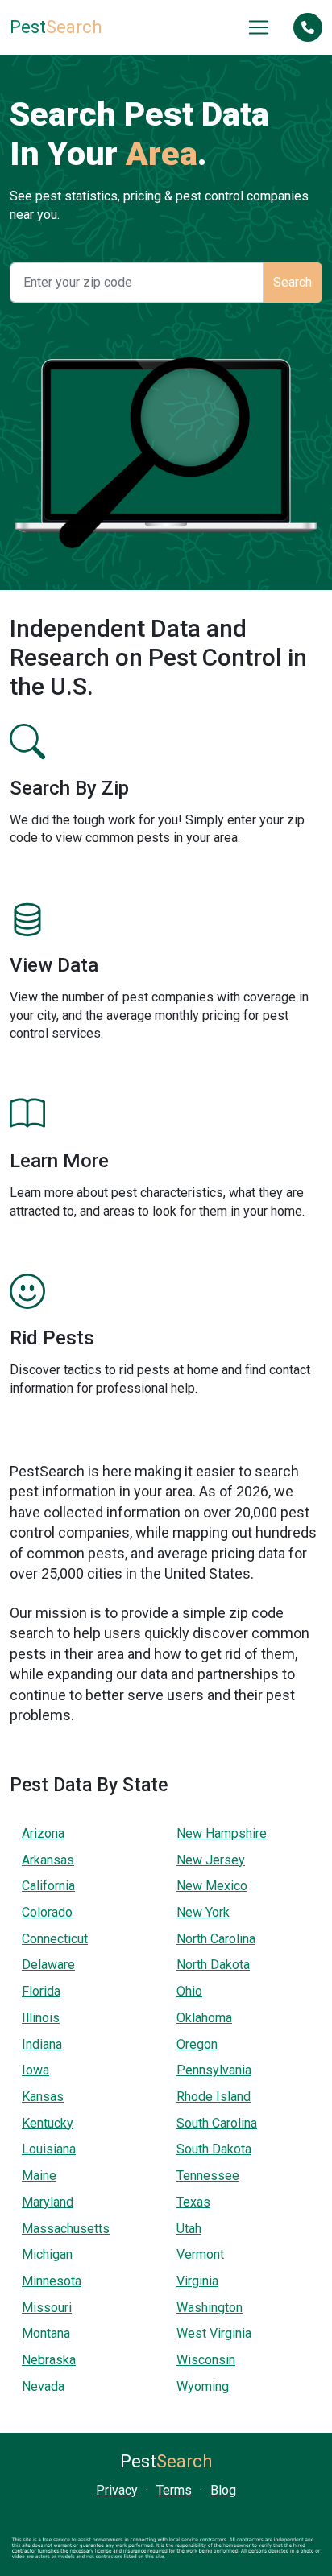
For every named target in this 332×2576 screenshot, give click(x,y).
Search (56, 27)
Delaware (48, 1965)
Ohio (189, 1991)
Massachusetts (66, 2229)
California (48, 1886)
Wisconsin (206, 2360)
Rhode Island (214, 2097)
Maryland (48, 2202)
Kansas (43, 2097)
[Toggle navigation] (259, 27)
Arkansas (48, 1860)
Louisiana (49, 2149)
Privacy (117, 2490)
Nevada (43, 2386)
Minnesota (52, 2281)
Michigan (47, 2254)
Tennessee (208, 2176)
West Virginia (214, 2333)
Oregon (197, 2044)
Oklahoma (204, 2018)
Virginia (197, 2281)
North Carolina (216, 1939)
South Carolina (217, 2123)
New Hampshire (222, 1833)
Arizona (43, 1833)
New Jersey (211, 1860)
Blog (223, 2490)
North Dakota (213, 1965)
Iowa (35, 2070)
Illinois (41, 2018)
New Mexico (212, 1886)
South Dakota (214, 2149)
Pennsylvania (214, 2070)
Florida (41, 1991)
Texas (193, 2202)
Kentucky (48, 2123)
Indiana (42, 2044)
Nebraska (49, 2360)
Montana (46, 2333)
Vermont (200, 2254)
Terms (174, 2490)
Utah (189, 2229)
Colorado (47, 1912)
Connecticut (55, 1939)
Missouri (47, 2308)
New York (203, 1912)
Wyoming (203, 2386)
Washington (210, 2308)
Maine (39, 2176)
